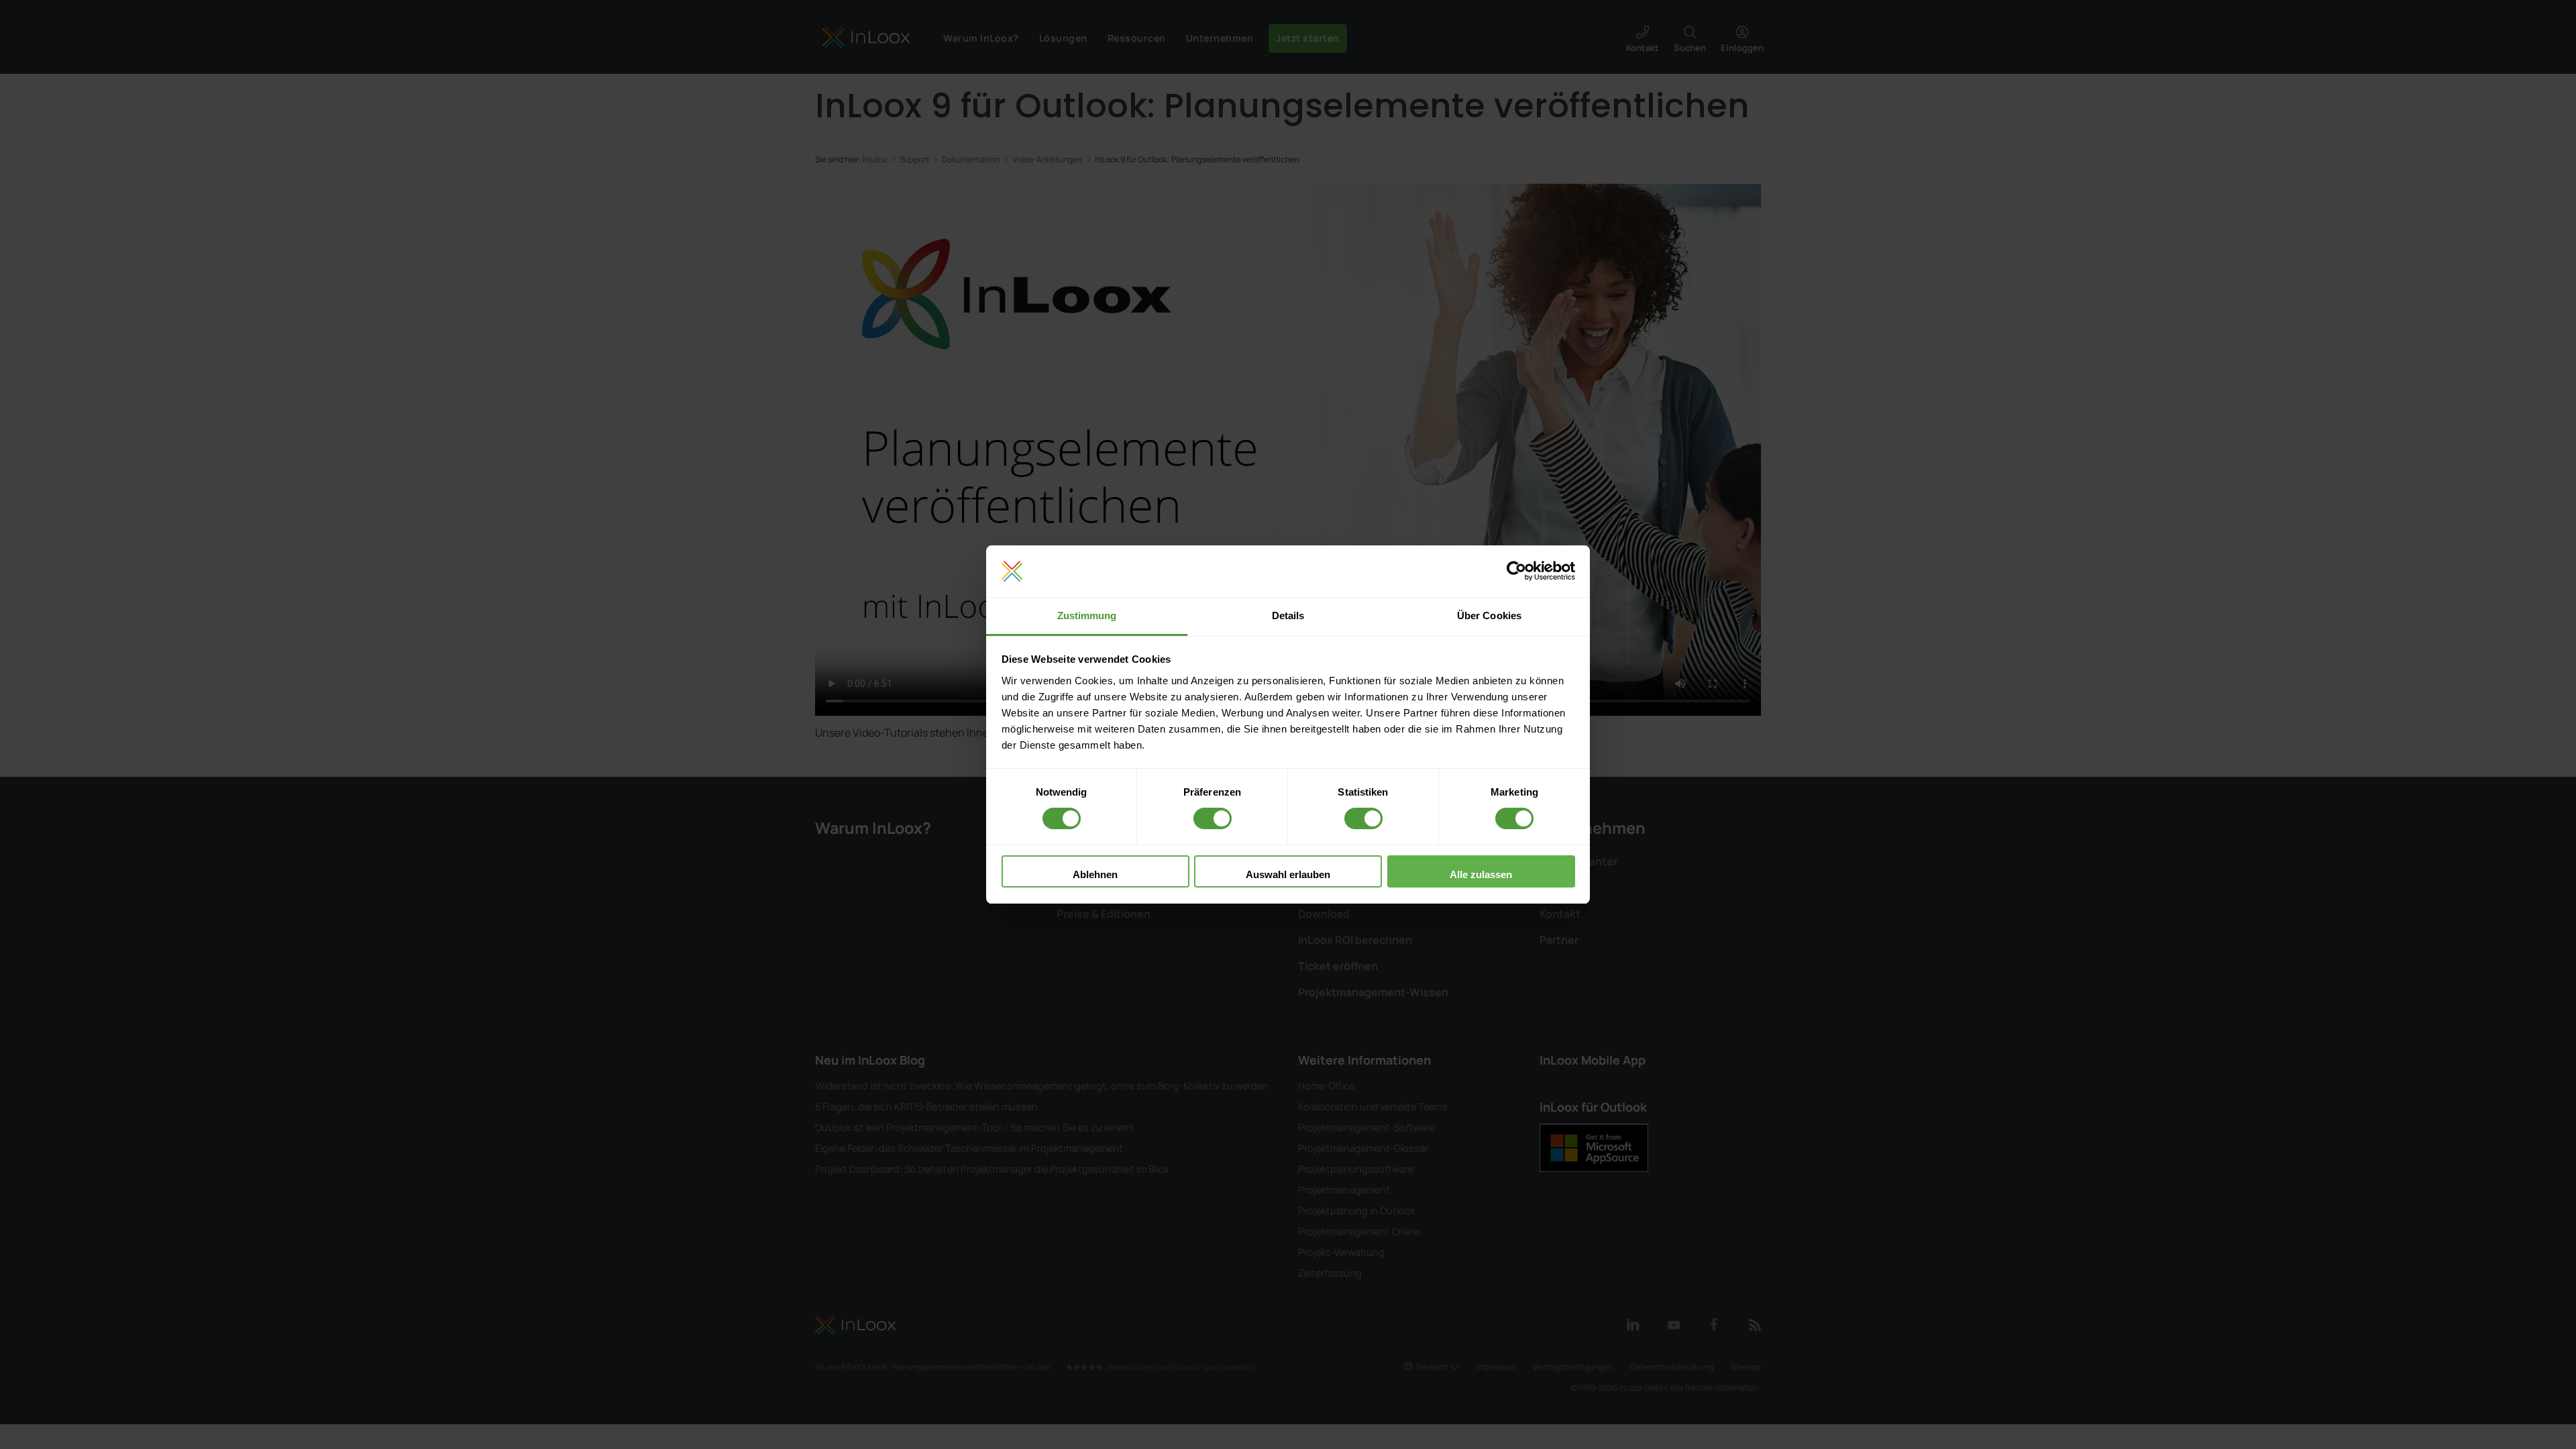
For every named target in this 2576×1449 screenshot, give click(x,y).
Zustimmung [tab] (1087, 615)
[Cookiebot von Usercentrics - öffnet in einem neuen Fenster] (1516, 572)
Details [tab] (1288, 615)
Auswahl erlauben (1288, 874)
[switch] (1213, 818)
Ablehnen (1095, 874)
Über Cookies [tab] (1489, 615)
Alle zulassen (1481, 874)
